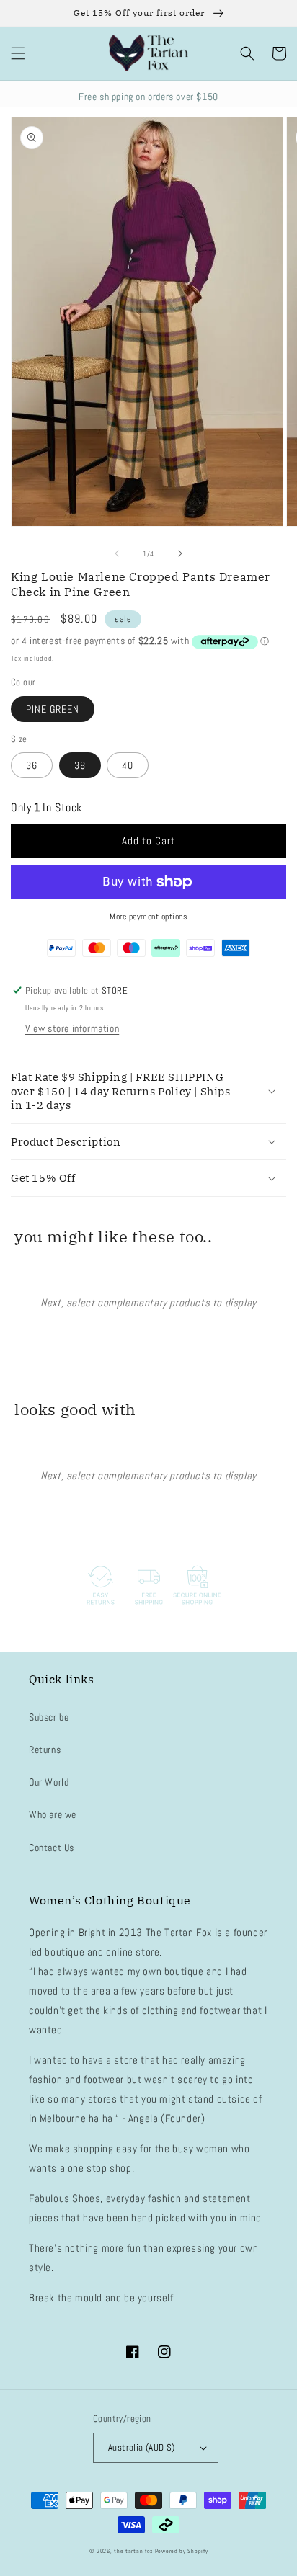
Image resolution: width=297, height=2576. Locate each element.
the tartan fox (133, 2551)
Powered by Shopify (182, 2551)
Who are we (53, 1814)
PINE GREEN (53, 709)
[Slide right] (180, 553)
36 (32, 765)
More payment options (148, 917)
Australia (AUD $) (142, 2447)
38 (80, 765)
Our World (49, 1782)
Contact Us (52, 1848)
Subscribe (49, 1717)
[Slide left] (117, 553)
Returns (45, 1750)
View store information (72, 1028)
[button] (18, 53)
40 (128, 765)
